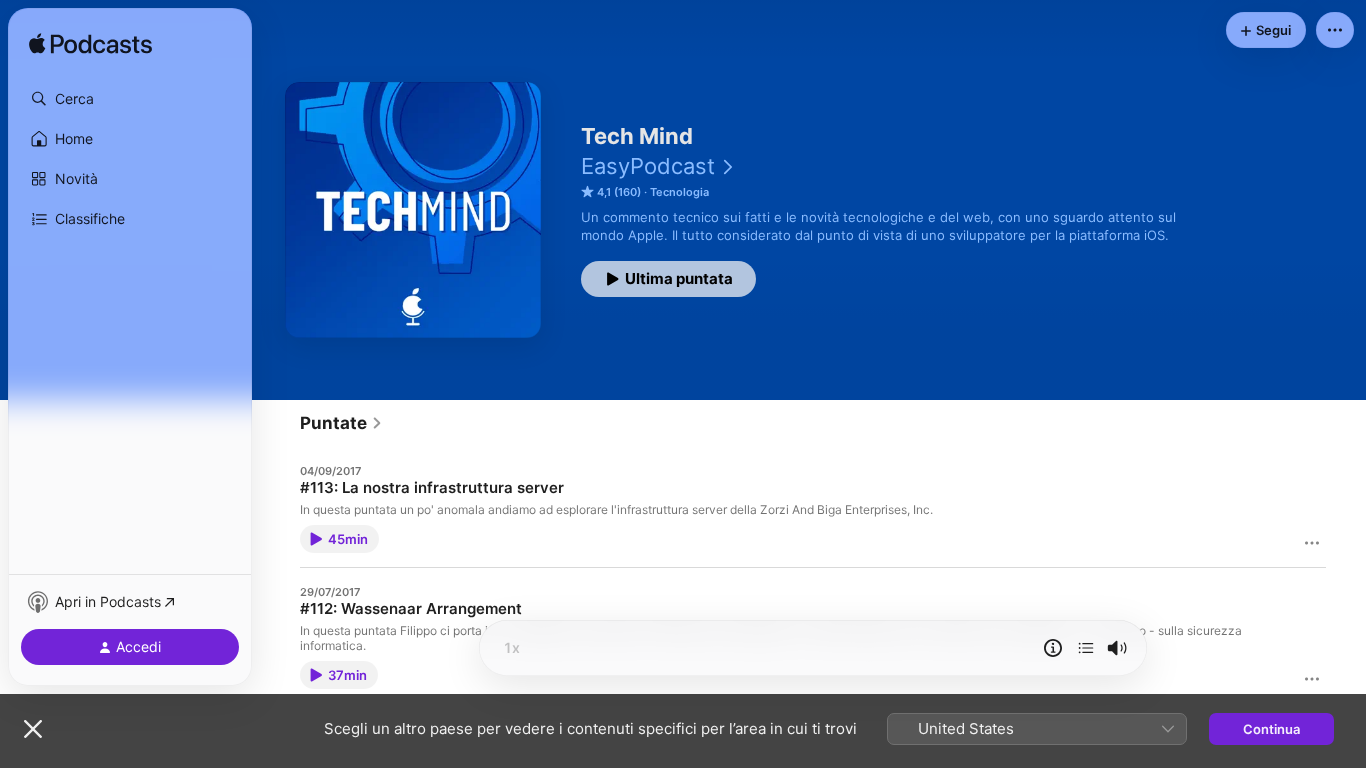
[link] (341, 423)
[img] (90, 45)
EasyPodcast (648, 166)
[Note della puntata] (1053, 648)
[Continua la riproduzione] (1086, 648)
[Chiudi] (33, 729)
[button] (130, 99)
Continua (1271, 729)
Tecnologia (679, 192)
